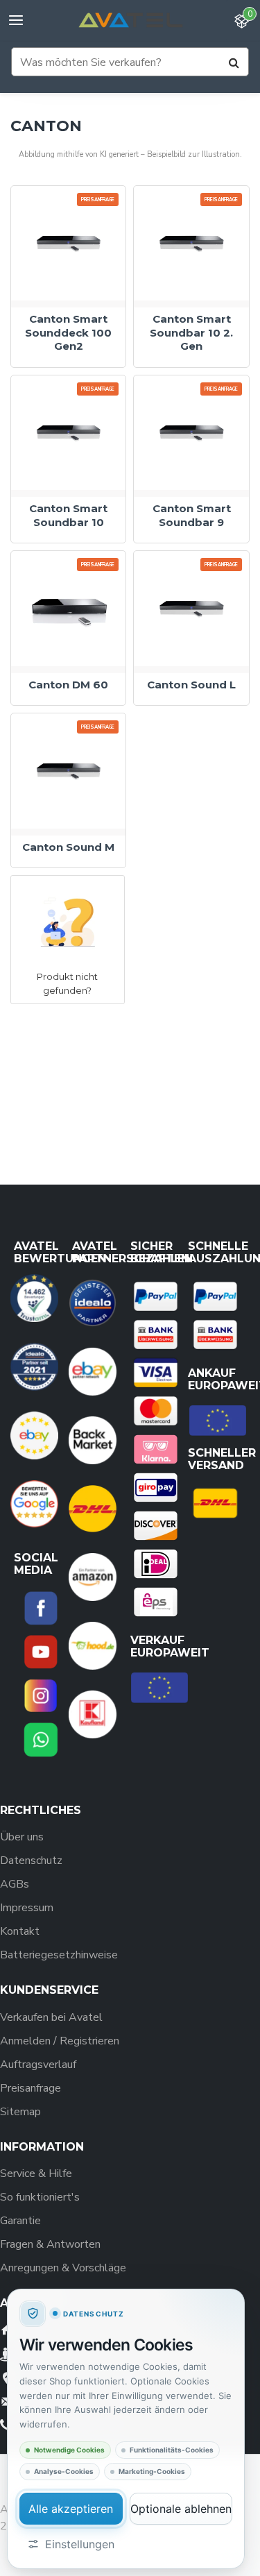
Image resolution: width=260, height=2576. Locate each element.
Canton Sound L (191, 685)
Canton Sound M (68, 847)
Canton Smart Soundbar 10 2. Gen (191, 332)
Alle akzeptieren (71, 2509)
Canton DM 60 (68, 685)
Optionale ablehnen (181, 2509)
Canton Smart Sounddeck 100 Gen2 (68, 332)
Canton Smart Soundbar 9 (192, 515)
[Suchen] (234, 62)
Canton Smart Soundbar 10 (68, 515)
